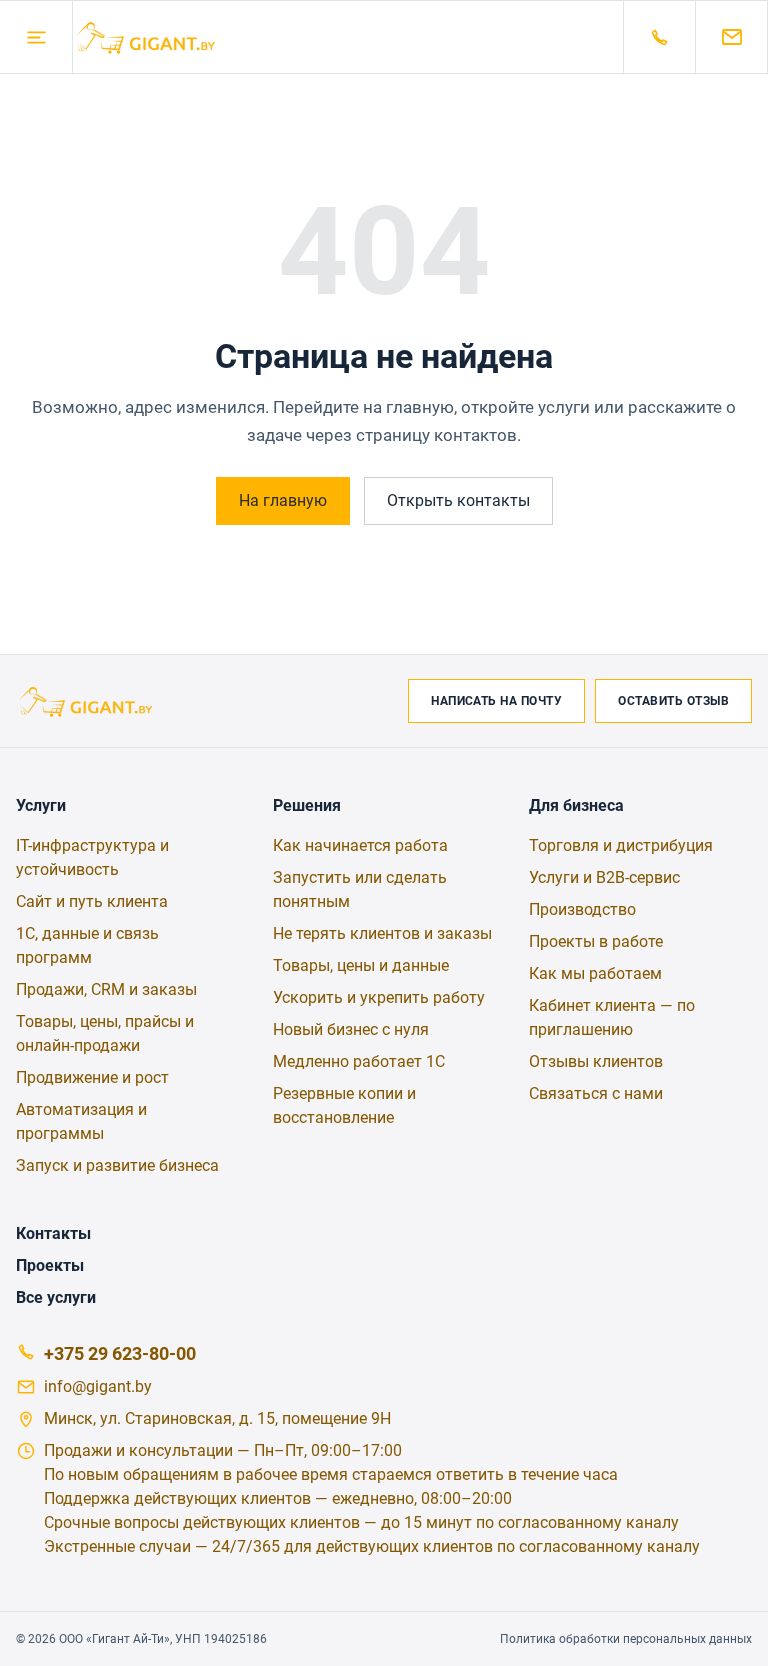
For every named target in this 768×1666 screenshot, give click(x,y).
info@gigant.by (98, 1386)
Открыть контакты (458, 500)
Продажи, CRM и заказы (106, 989)
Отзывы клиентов (596, 1061)
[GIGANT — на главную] (348, 37)
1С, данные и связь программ (87, 945)
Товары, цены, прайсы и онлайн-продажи (105, 1033)
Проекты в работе (596, 941)
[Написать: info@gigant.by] (732, 37)
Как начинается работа (360, 845)
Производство (582, 909)
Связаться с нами (596, 1093)
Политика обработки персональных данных (626, 1639)
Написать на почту (496, 701)
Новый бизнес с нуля (351, 1029)
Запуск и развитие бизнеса (117, 1165)
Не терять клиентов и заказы (382, 933)
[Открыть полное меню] (36, 37)
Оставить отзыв (673, 701)
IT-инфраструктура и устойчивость (92, 857)
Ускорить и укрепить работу (379, 997)
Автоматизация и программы (81, 1121)
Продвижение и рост (92, 1077)
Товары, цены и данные (361, 965)
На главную (283, 500)
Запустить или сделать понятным (360, 889)
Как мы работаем (595, 973)
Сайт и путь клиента (92, 901)
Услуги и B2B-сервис (604, 877)
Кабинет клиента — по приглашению (612, 1017)
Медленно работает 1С (359, 1061)
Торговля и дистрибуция (621, 845)
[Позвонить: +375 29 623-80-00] (660, 37)
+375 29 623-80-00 (120, 1353)
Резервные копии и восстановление (344, 1105)
